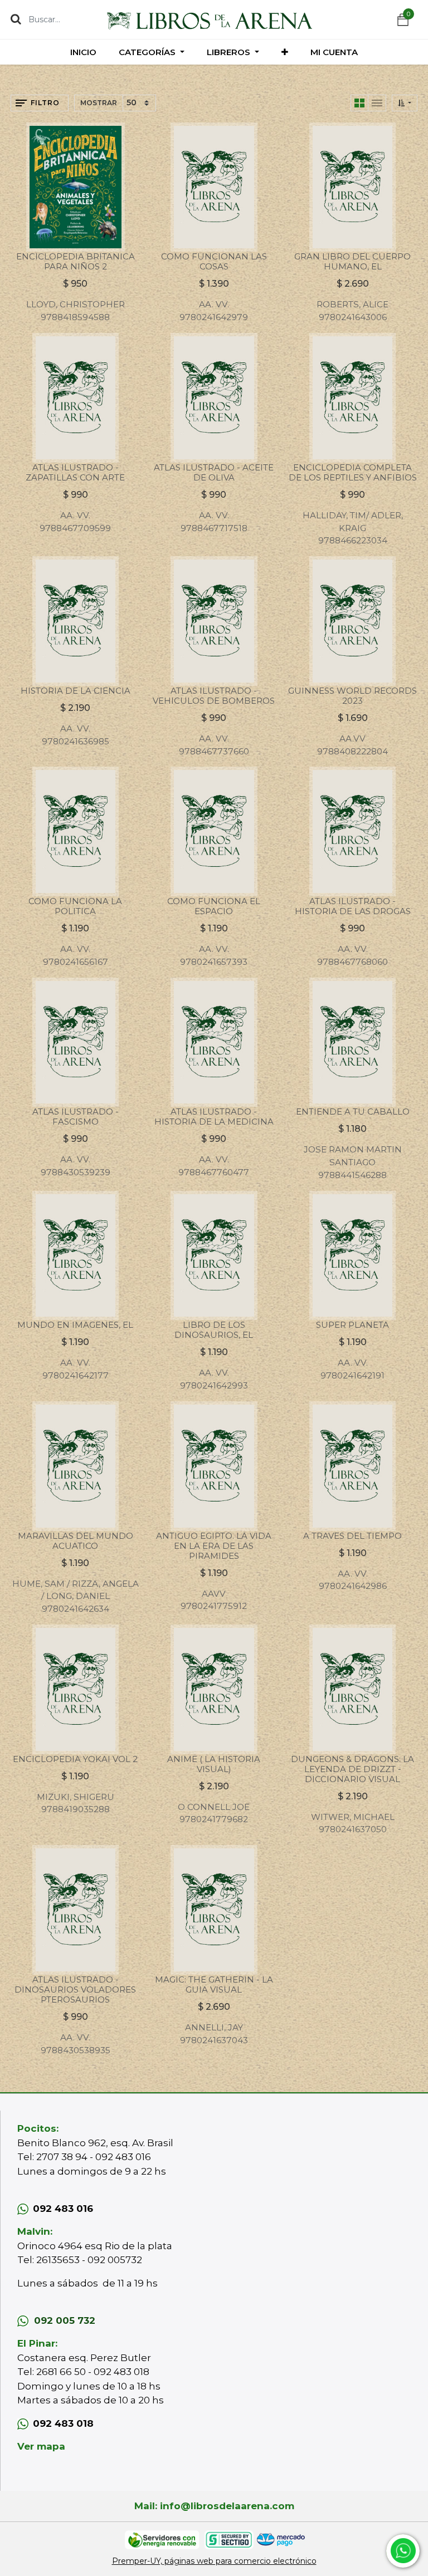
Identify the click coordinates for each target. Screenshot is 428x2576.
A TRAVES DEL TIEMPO (352, 1536)
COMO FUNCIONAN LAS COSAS (214, 261)
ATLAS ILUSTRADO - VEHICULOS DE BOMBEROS (214, 696)
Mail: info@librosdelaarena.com (214, 2506)
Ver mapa (41, 2446)
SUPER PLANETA (352, 1325)
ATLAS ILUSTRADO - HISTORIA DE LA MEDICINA (214, 1117)
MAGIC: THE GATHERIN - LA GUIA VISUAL (214, 1984)
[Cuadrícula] (359, 103)
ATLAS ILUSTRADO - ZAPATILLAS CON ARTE (75, 472)
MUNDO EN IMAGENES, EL (75, 1325)
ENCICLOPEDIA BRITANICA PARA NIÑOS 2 (76, 261)
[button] (285, 52)
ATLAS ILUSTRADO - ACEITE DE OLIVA (214, 472)
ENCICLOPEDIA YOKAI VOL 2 (75, 1759)
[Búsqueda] (16, 19)
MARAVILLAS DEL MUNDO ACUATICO (76, 1541)
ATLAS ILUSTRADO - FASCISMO (76, 1117)
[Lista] (377, 103)
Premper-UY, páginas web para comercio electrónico (214, 2561)
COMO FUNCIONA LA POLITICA (75, 906)
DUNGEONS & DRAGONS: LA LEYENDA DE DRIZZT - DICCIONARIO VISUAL (352, 1769)
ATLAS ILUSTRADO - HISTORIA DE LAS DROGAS (353, 906)
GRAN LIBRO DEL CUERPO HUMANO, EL (352, 261)
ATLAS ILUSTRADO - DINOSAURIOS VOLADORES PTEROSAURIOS (75, 1989)
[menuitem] (83, 52)
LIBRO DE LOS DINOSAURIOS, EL (214, 1330)
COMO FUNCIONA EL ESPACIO (214, 906)
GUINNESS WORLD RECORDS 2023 (352, 696)
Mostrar (99, 103)
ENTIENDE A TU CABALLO (353, 1112)
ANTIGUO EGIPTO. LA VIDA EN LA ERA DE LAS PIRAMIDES (214, 1546)
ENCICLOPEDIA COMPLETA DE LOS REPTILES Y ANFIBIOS (353, 472)
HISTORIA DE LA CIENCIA (76, 691)
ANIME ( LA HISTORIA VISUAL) (214, 1764)
